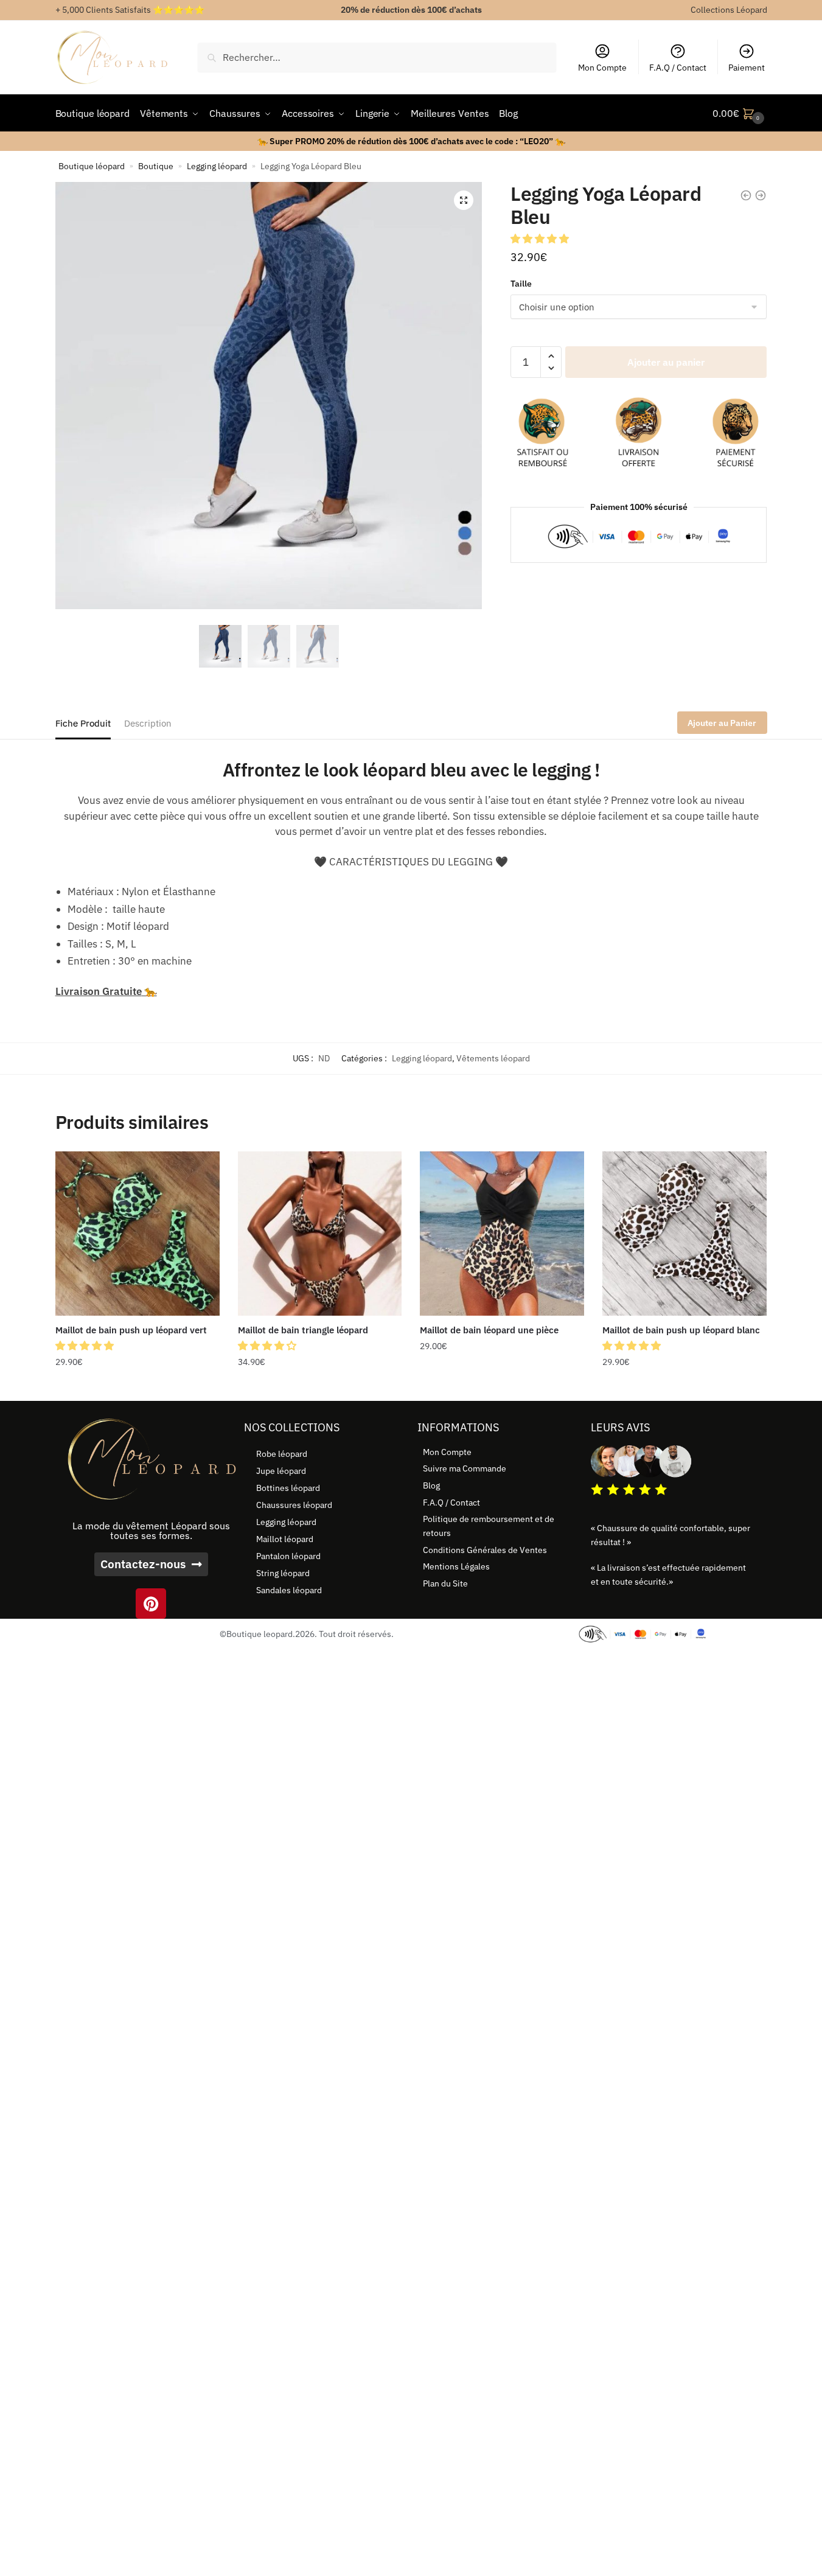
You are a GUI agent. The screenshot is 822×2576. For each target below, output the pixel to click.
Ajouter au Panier (722, 723)
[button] (464, 200)
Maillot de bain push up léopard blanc (681, 1330)
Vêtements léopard (493, 1058)
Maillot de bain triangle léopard (303, 1330)
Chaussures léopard (294, 1505)
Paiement (747, 68)
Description (148, 723)
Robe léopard (282, 1454)
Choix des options (138, 1387)
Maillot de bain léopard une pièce (489, 1330)
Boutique (156, 166)
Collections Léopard (729, 10)
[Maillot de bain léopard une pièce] (502, 1234)
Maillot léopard (285, 1539)
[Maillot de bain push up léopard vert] (138, 1234)
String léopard (283, 1573)
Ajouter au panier (666, 362)
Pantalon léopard (288, 1556)
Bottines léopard (288, 1488)
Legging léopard (217, 166)
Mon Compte (602, 68)
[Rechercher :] (377, 57)
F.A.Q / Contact (678, 68)
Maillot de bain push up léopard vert (131, 1330)
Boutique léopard (92, 166)
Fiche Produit (83, 723)
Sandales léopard (289, 1590)
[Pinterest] (151, 1604)
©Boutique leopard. (257, 1634)
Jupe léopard (281, 1471)
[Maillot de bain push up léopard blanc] (684, 1234)
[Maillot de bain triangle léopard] (320, 1234)
